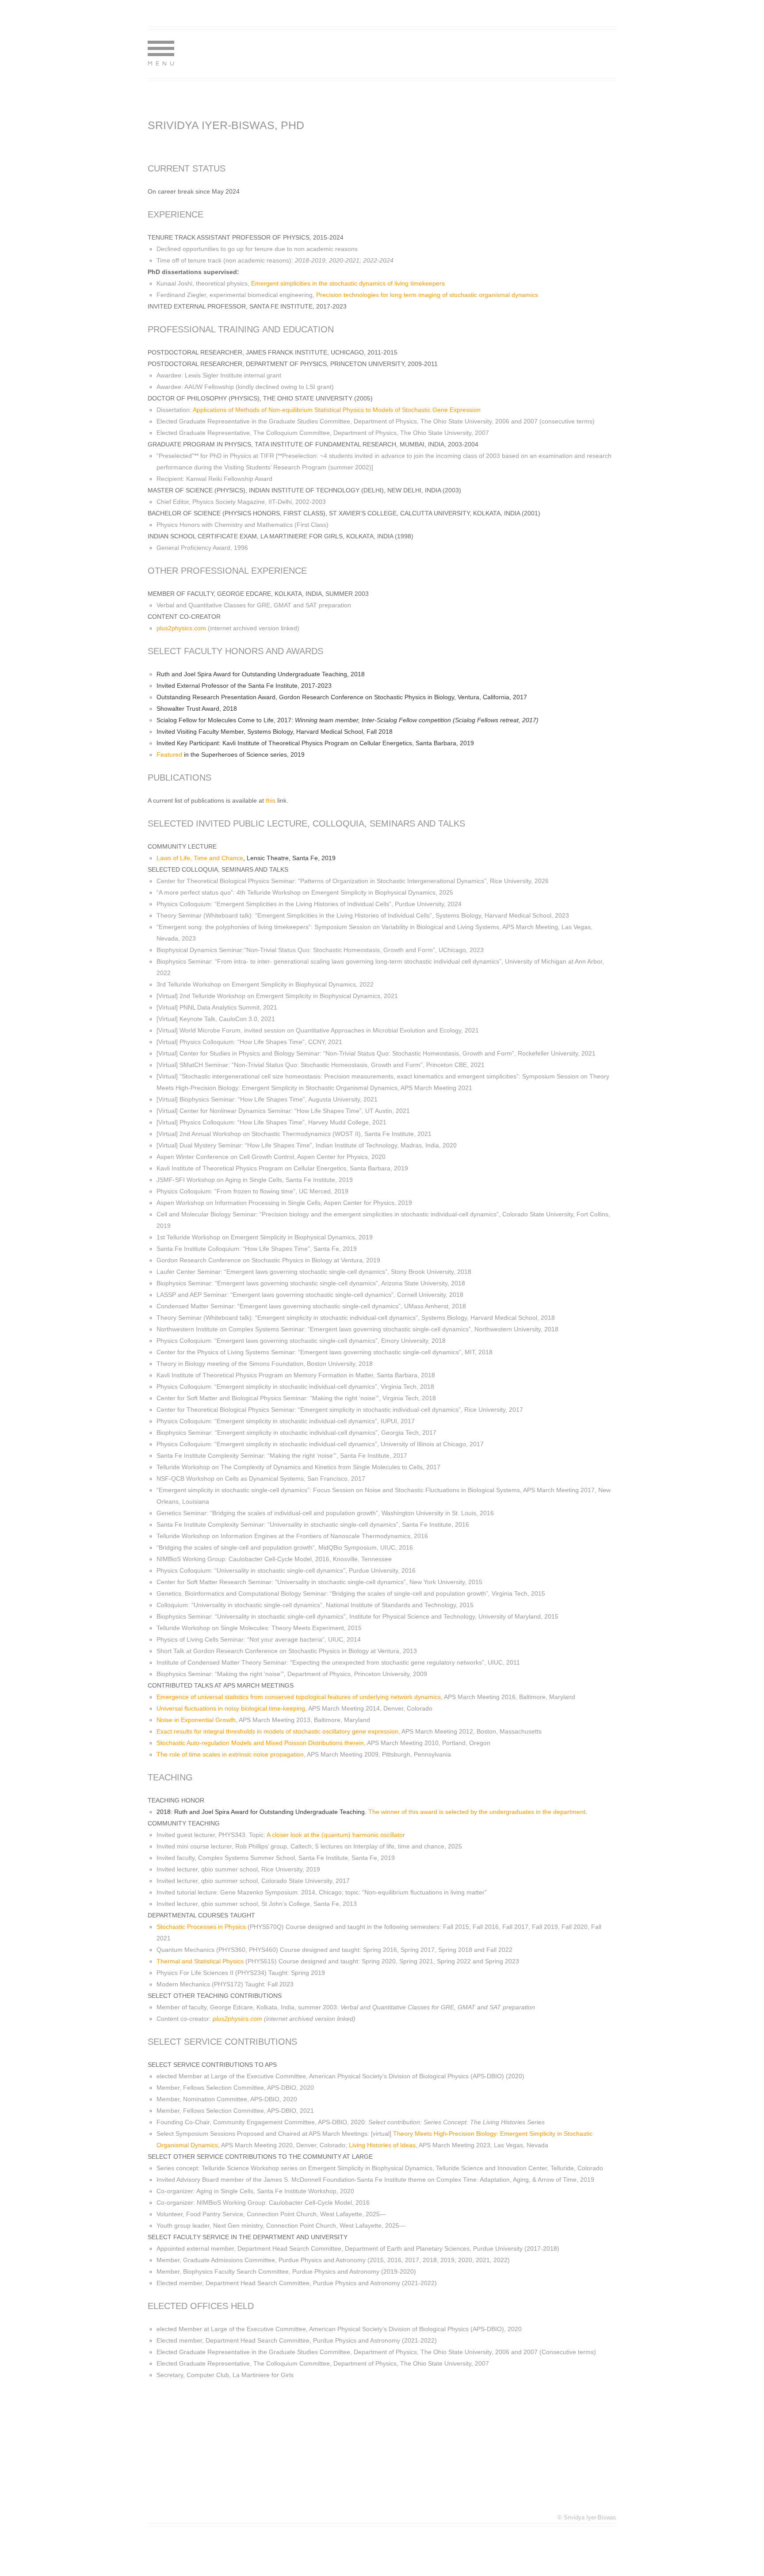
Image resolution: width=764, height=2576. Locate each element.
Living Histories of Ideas (382, 2145)
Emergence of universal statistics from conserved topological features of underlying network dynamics (299, 1697)
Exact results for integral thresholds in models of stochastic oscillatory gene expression (277, 1731)
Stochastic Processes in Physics (201, 1927)
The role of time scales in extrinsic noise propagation (230, 1754)
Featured (169, 755)
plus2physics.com (181, 628)
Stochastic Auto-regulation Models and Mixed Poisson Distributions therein (260, 1743)
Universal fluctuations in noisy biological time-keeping (231, 1708)
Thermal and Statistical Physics (200, 1961)
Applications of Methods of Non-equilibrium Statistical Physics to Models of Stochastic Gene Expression (337, 410)
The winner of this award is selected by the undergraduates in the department (477, 1812)
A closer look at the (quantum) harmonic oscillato (335, 1835)
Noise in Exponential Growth (196, 1720)
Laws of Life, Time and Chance (200, 858)
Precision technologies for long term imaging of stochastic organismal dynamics (427, 295)
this (271, 800)
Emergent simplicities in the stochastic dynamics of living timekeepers (348, 283)
